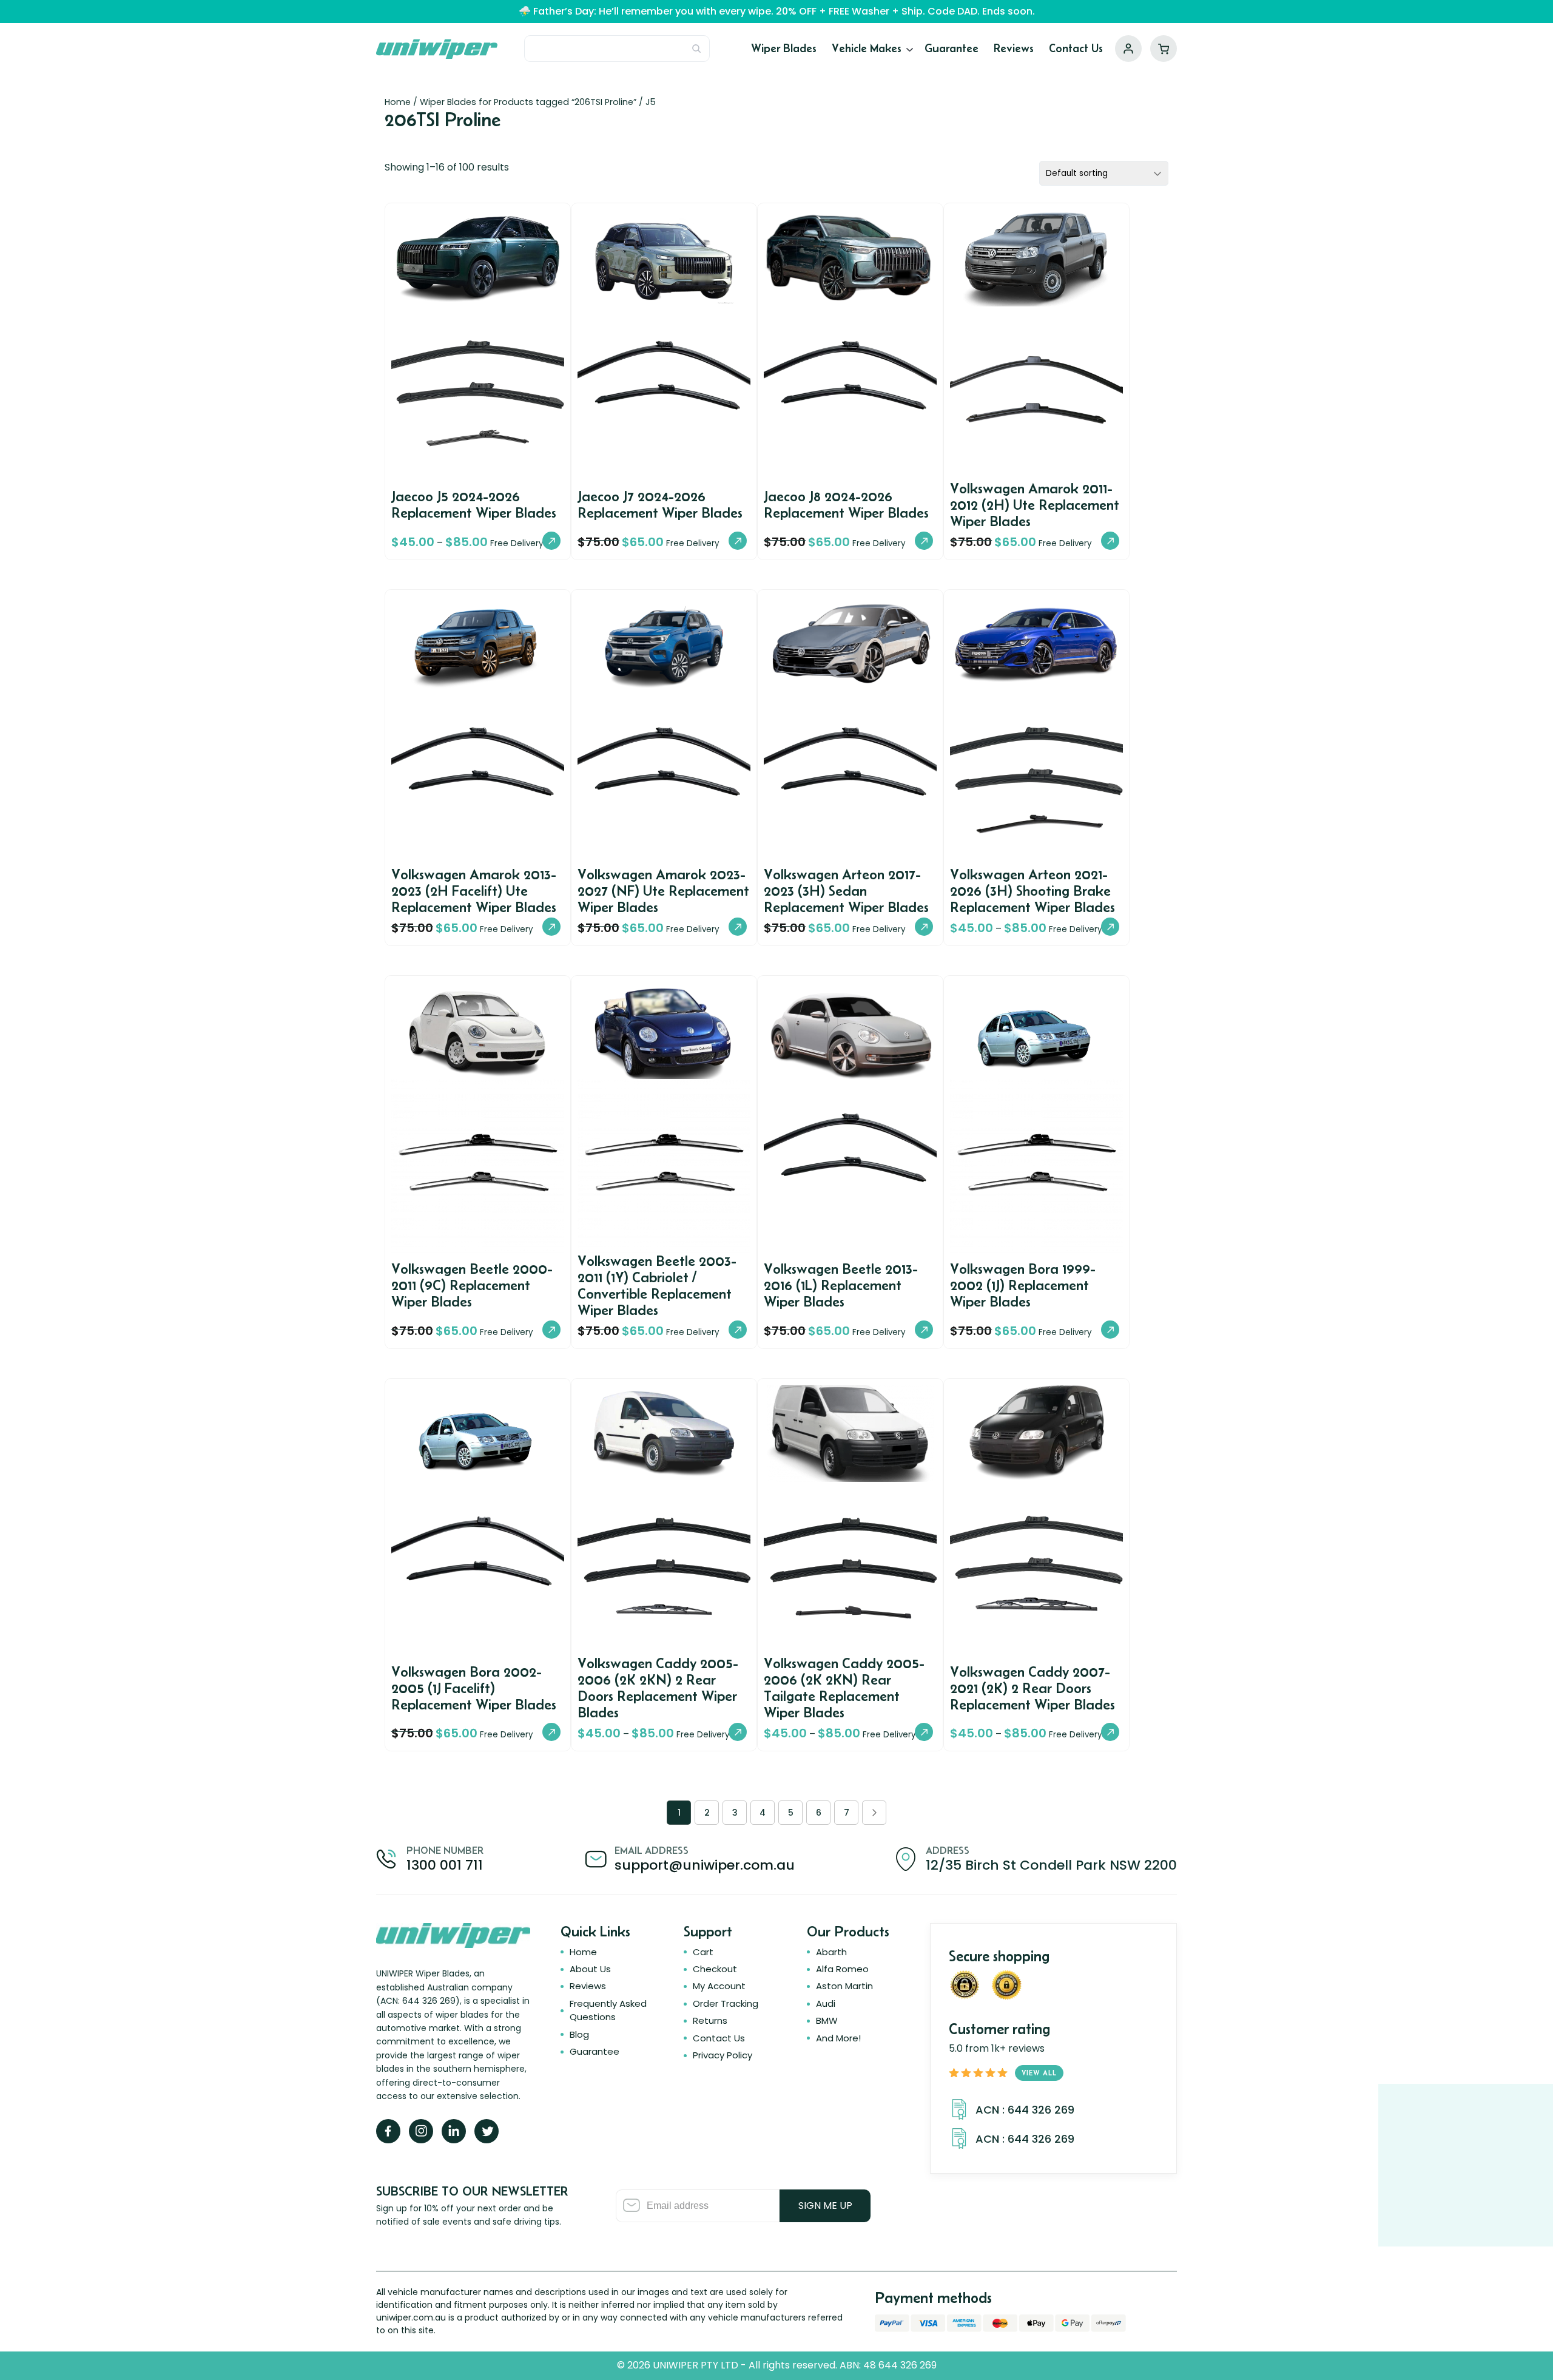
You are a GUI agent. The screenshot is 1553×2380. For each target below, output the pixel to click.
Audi (826, 2003)
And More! (838, 2038)
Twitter (487, 2131)
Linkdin (454, 2131)
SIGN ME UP (825, 2206)
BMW (827, 2020)
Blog (579, 2034)
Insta (421, 2131)
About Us (590, 1969)
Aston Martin (844, 1986)
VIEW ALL (1039, 2073)
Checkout (715, 1969)
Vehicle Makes (867, 48)
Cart (1164, 49)
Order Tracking (726, 2003)
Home (398, 102)
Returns (710, 2020)
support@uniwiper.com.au (705, 1865)
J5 (651, 102)
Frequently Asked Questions (608, 2010)
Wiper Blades (784, 48)
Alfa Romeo (842, 1969)
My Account (1128, 49)
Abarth (831, 1952)
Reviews (1014, 48)
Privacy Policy (723, 2055)
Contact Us (1076, 48)
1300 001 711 (445, 1865)
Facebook (388, 2131)
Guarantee (952, 48)
